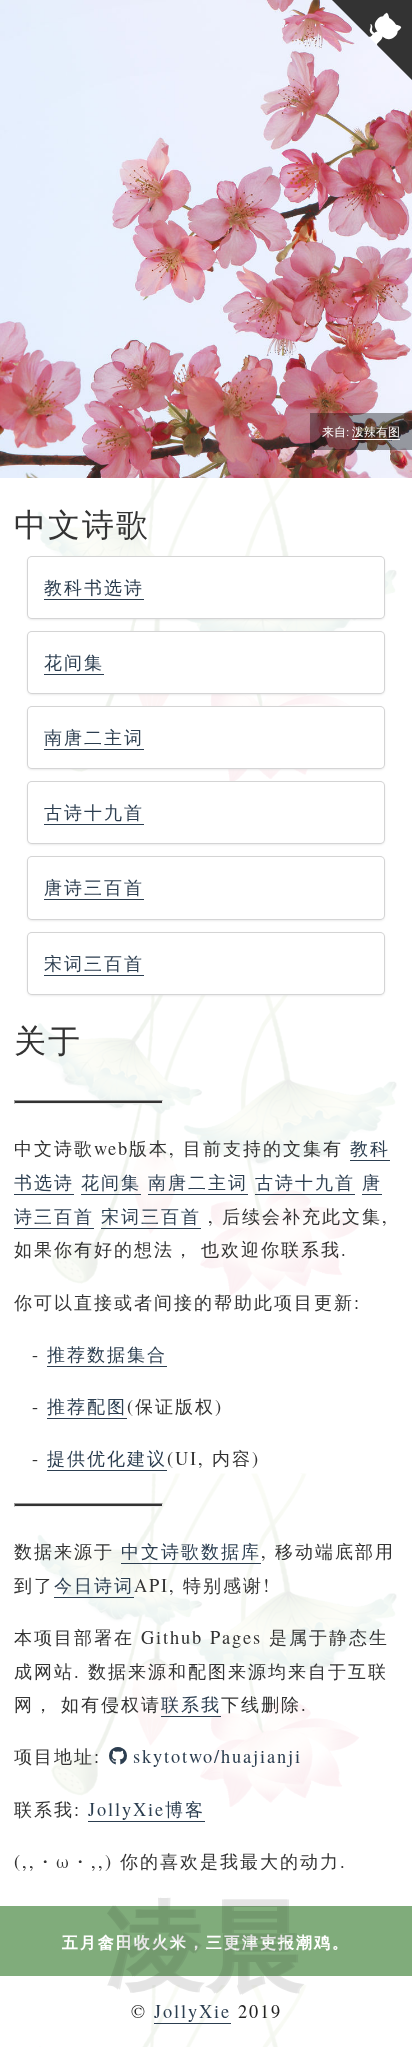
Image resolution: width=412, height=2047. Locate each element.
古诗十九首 (94, 812)
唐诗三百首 (94, 887)
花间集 (74, 662)
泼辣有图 (376, 431)
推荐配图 (87, 1406)
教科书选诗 (94, 587)
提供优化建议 (107, 1458)
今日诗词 (94, 1585)
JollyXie (192, 2011)
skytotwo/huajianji (217, 1756)
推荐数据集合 (107, 1354)
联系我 (191, 1704)
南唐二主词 (94, 737)
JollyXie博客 (146, 1809)
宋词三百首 (94, 963)
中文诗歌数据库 (191, 1551)
